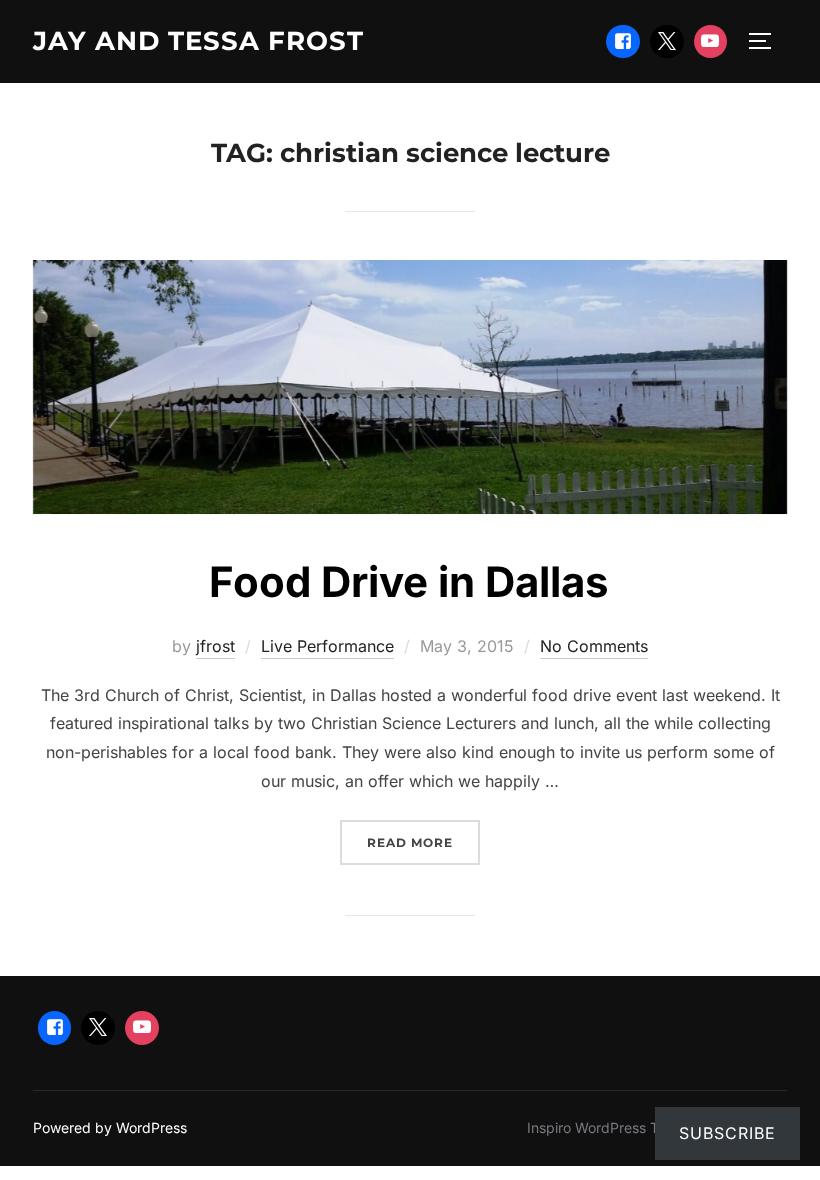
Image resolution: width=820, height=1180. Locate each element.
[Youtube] (711, 42)
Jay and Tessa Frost (198, 41)
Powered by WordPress (110, 1127)
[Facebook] (623, 42)
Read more (423, 842)
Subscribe (727, 1133)
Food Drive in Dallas (409, 581)
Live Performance (327, 646)
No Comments (594, 646)
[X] (667, 42)
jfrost (215, 646)
